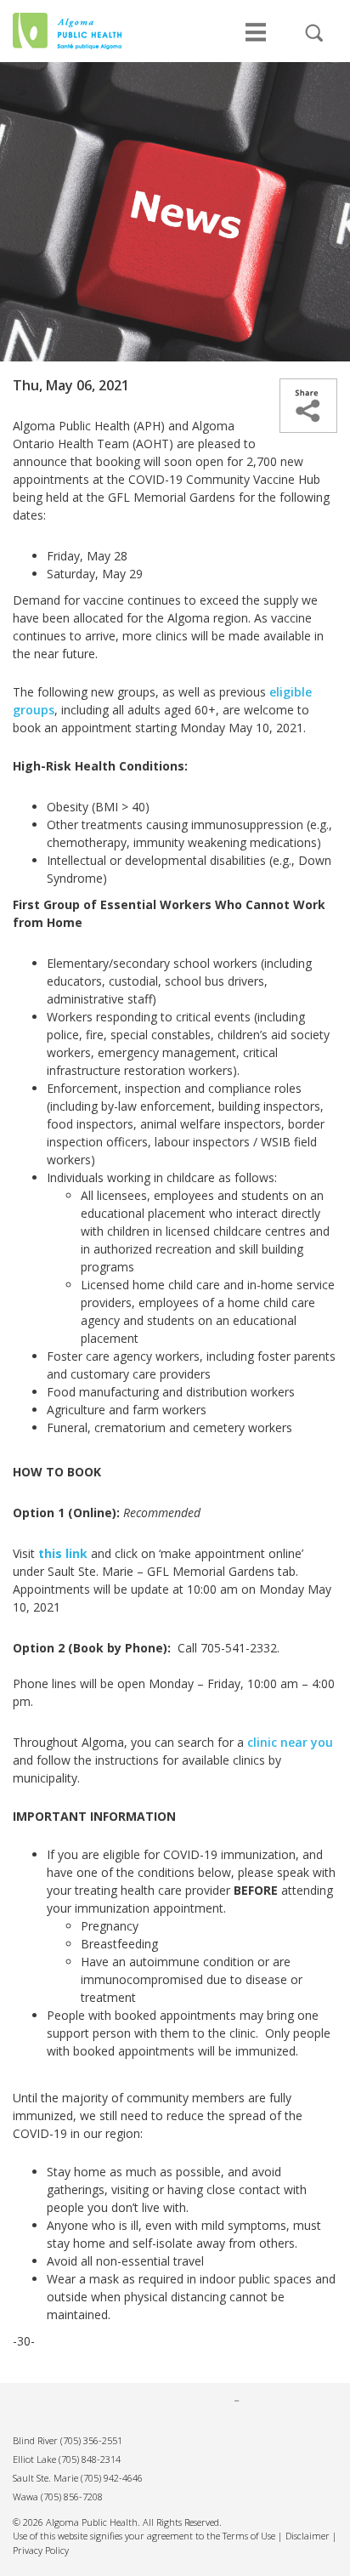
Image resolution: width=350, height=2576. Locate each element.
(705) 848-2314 (90, 2459)
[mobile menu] (256, 41)
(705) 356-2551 (91, 2440)
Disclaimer (308, 2536)
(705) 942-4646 (112, 2478)
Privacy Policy (41, 2550)
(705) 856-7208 (72, 2496)
